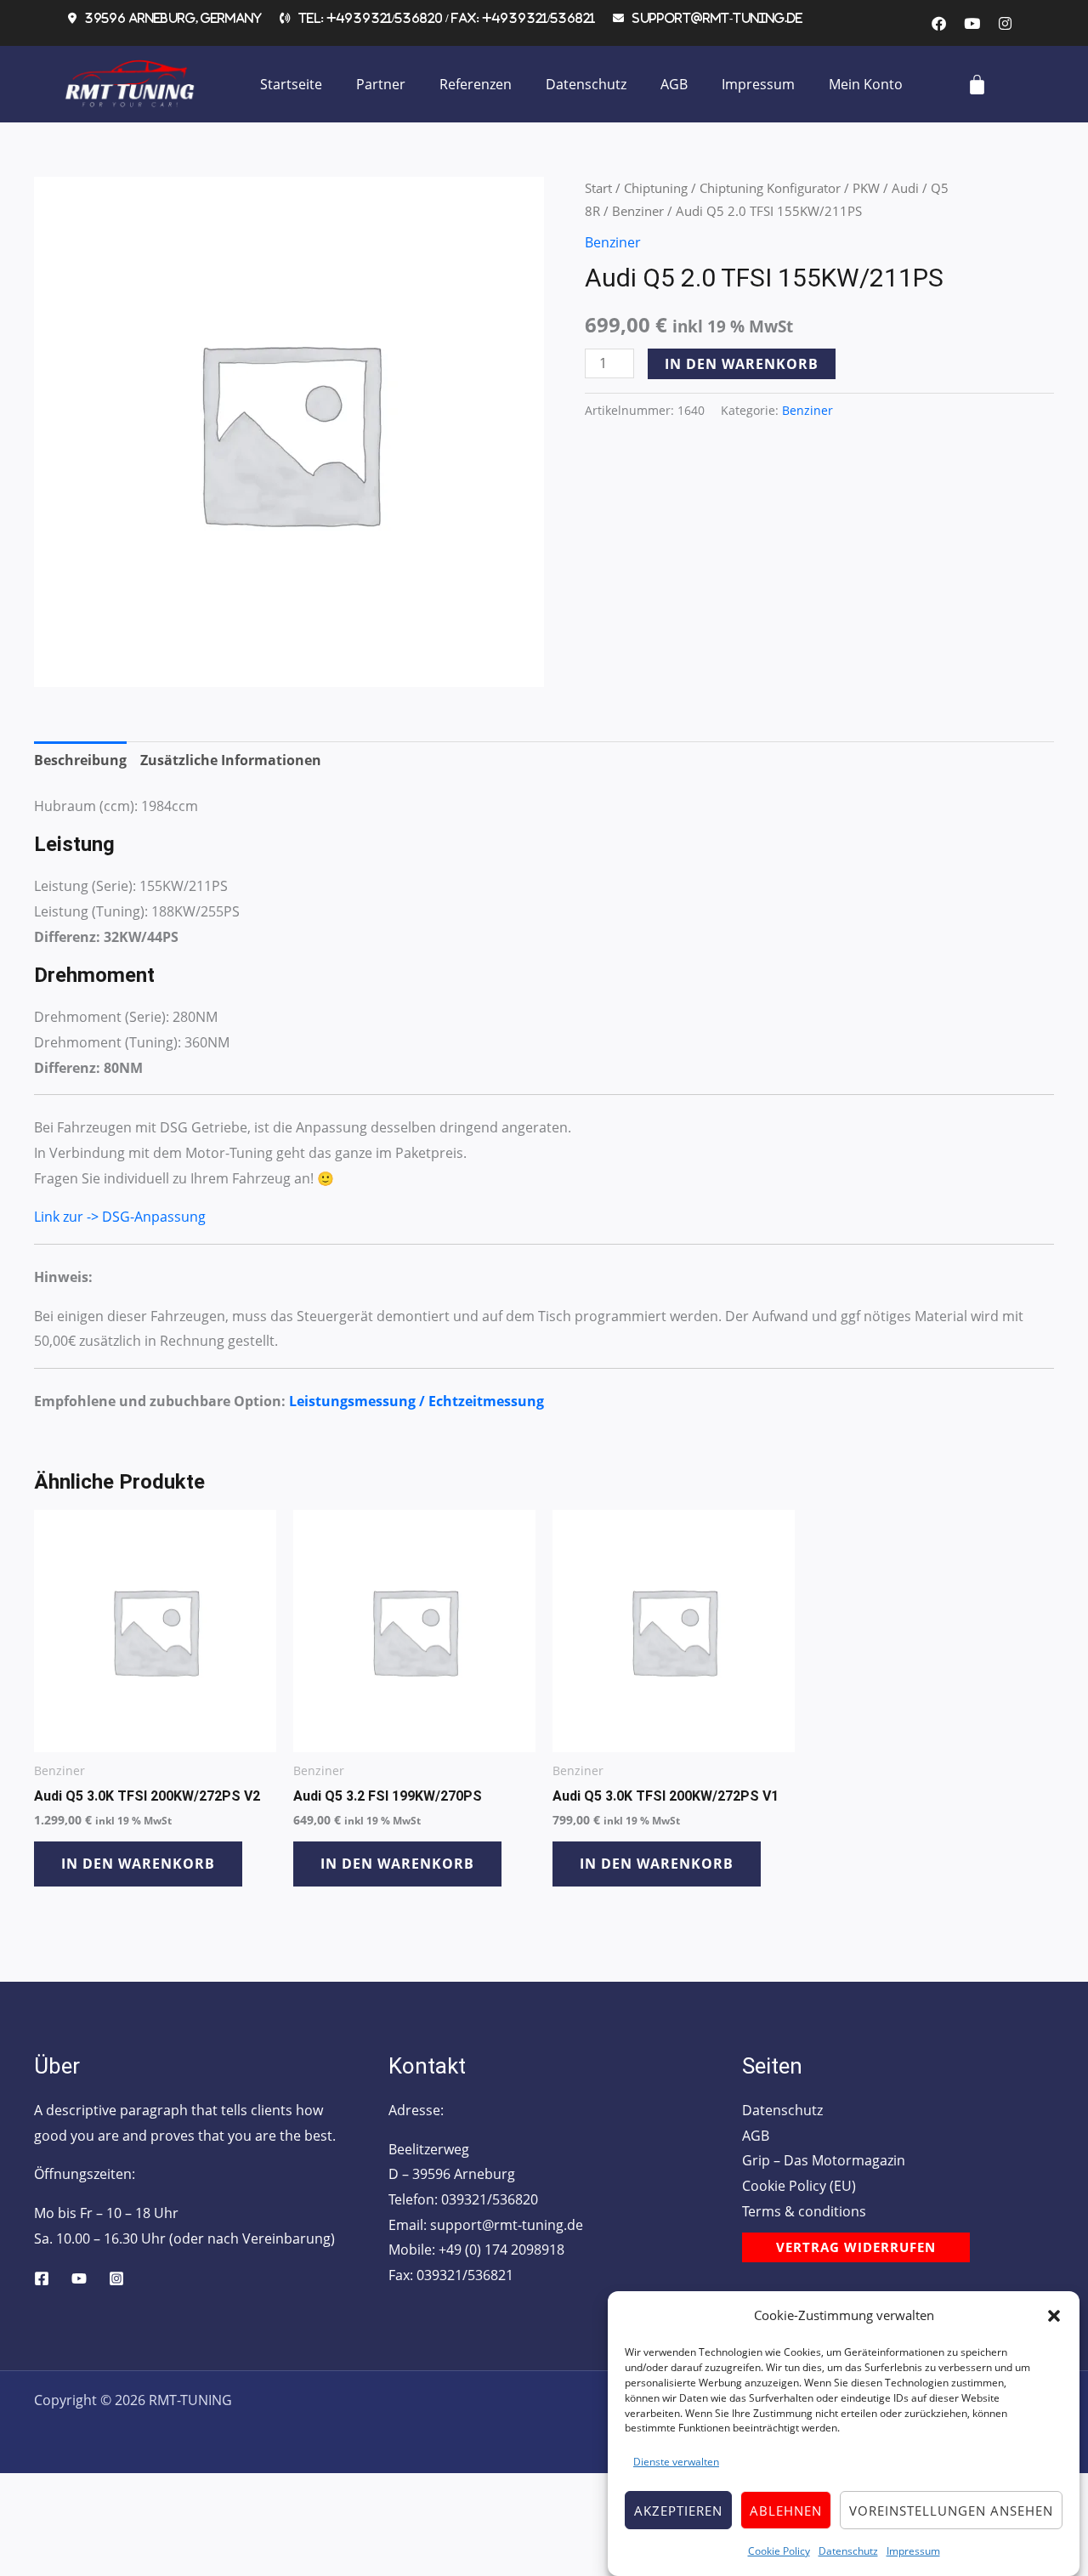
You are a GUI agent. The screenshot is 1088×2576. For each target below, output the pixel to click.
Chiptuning (656, 188)
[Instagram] (116, 2278)
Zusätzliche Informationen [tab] (231, 760)
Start (598, 188)
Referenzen (476, 84)
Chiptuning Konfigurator (770, 188)
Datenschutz (848, 2551)
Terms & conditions (804, 2211)
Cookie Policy (779, 2551)
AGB (674, 84)
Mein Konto (866, 84)
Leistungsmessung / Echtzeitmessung (416, 1401)
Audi (905, 188)
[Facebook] (42, 2278)
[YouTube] (79, 2278)
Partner (381, 84)
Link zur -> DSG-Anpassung (120, 1217)
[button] (1054, 2316)
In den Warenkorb (742, 364)
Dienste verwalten (676, 2463)
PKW (866, 188)
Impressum (913, 2551)
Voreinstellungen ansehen (951, 2511)
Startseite (291, 84)
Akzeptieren (678, 2511)
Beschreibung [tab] (80, 760)
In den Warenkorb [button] (138, 1864)
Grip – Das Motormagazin (824, 2160)
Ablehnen (786, 2511)
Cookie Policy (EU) (799, 2186)
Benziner (638, 211)
